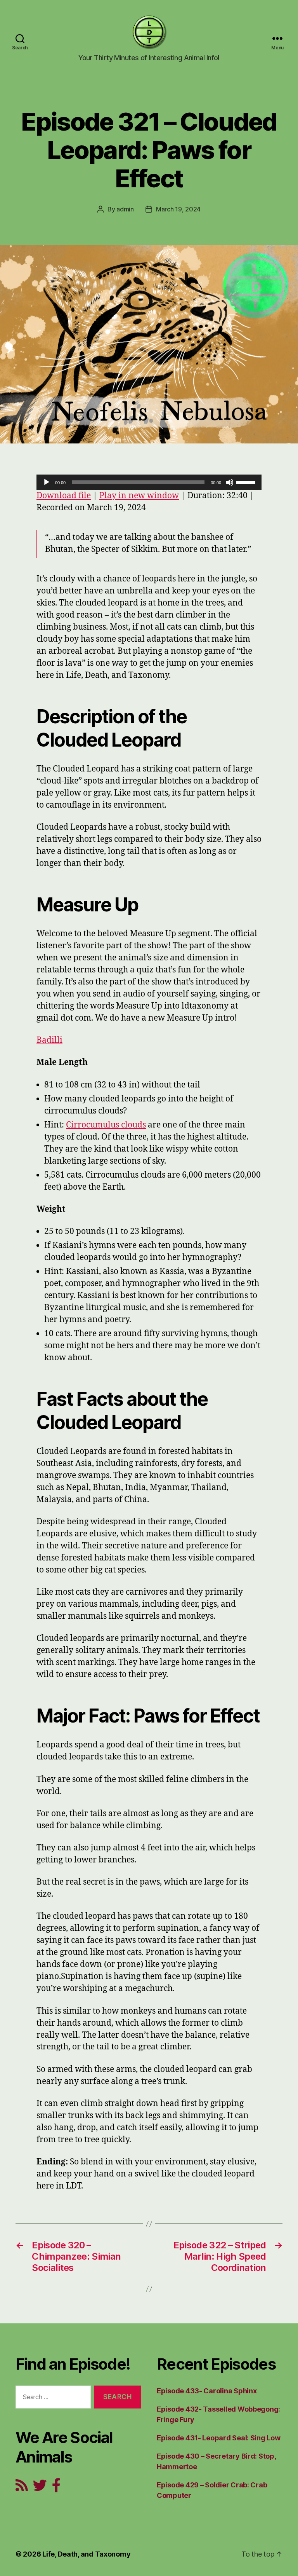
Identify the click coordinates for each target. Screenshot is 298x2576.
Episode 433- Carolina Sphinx (207, 2391)
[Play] (47, 482)
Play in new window (139, 496)
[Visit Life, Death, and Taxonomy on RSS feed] (22, 2488)
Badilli (49, 1040)
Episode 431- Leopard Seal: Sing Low (219, 2438)
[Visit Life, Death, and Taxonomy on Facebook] (56, 2488)
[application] (149, 482)
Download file (64, 496)
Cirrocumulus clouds (106, 1125)
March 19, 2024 (178, 209)
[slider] (247, 482)
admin (125, 209)
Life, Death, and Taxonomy (86, 2554)
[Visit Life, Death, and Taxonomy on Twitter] (40, 2488)
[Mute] (230, 482)
